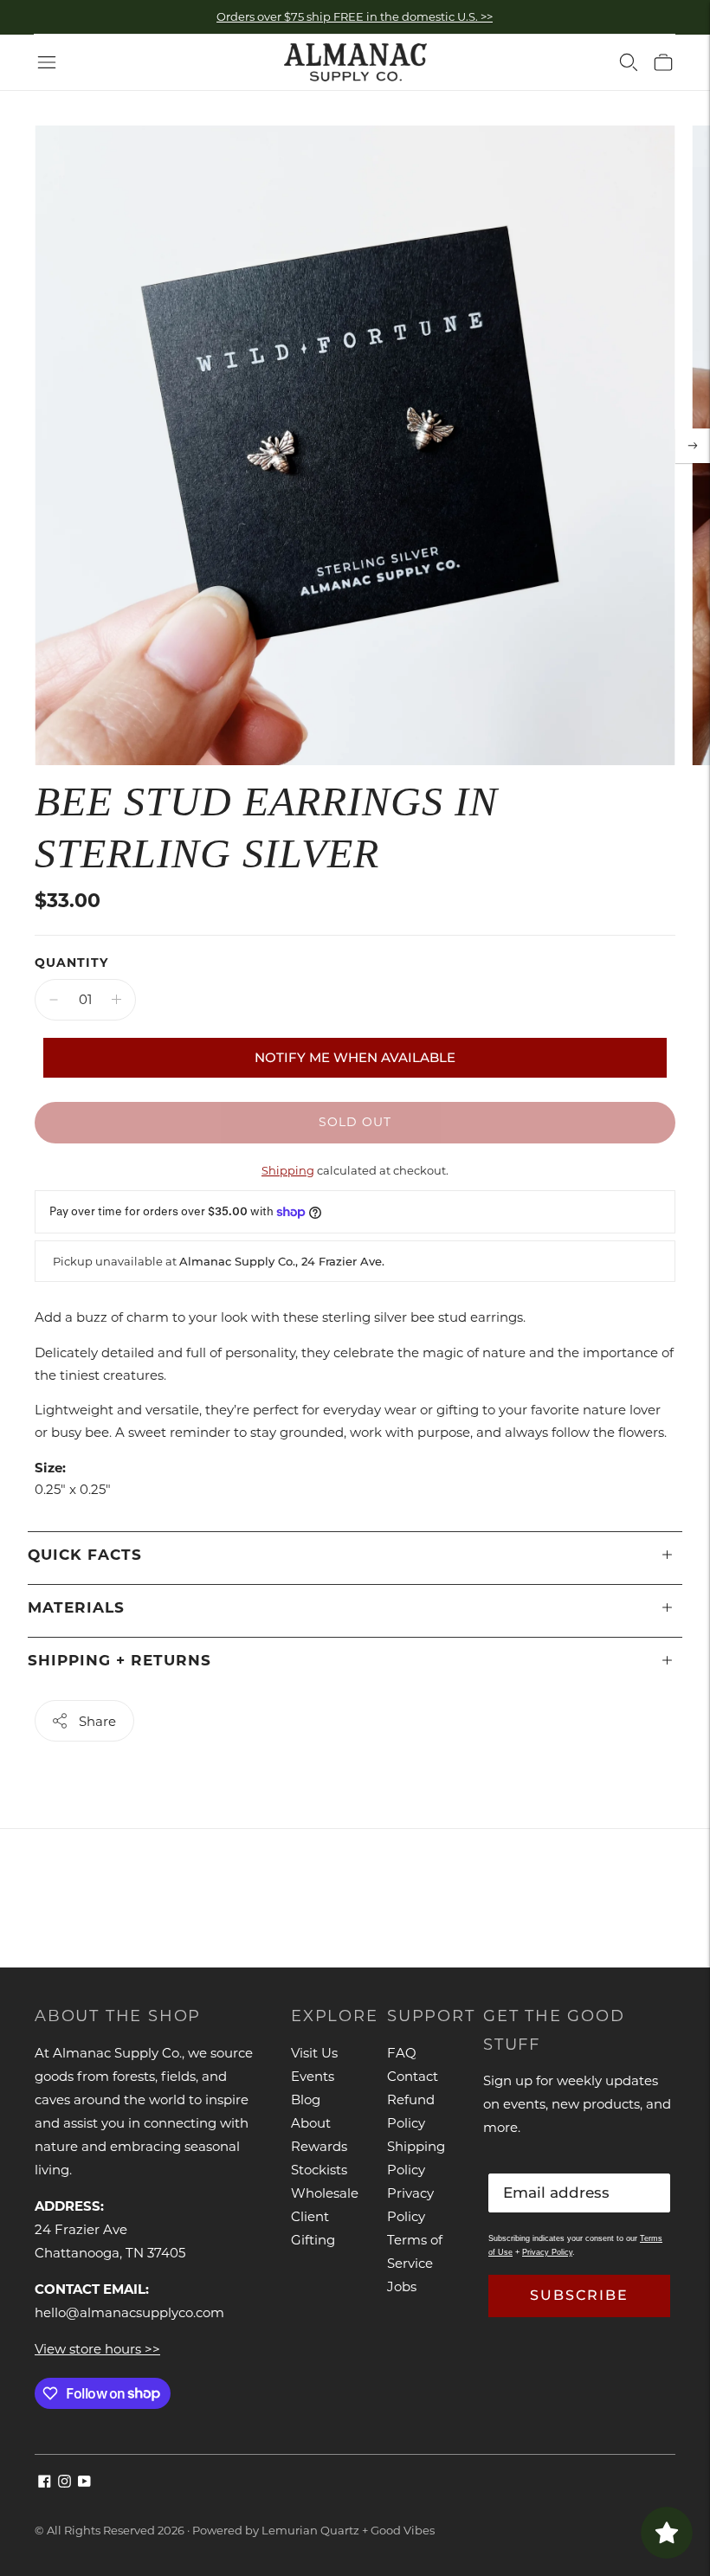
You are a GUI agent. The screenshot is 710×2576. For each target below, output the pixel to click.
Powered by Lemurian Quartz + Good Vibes (313, 2530)
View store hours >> (97, 2349)
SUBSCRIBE (579, 2295)
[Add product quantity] (116, 1000)
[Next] (693, 446)
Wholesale (325, 2193)
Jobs (402, 2286)
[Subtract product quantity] (54, 1000)
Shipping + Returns (119, 1660)
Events (313, 2076)
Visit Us (314, 2053)
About (311, 2123)
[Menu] (47, 62)
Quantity (71, 963)
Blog (306, 2099)
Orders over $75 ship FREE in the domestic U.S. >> (355, 16)
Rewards (319, 2146)
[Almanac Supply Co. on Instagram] (65, 2483)
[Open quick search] (629, 62)
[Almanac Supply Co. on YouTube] (84, 2483)
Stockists (319, 2170)
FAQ (402, 2053)
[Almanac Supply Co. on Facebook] (45, 2483)
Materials (76, 1607)
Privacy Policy (547, 2252)
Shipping (288, 1170)
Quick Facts (85, 1555)
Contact (413, 2076)
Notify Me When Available (355, 1057)
